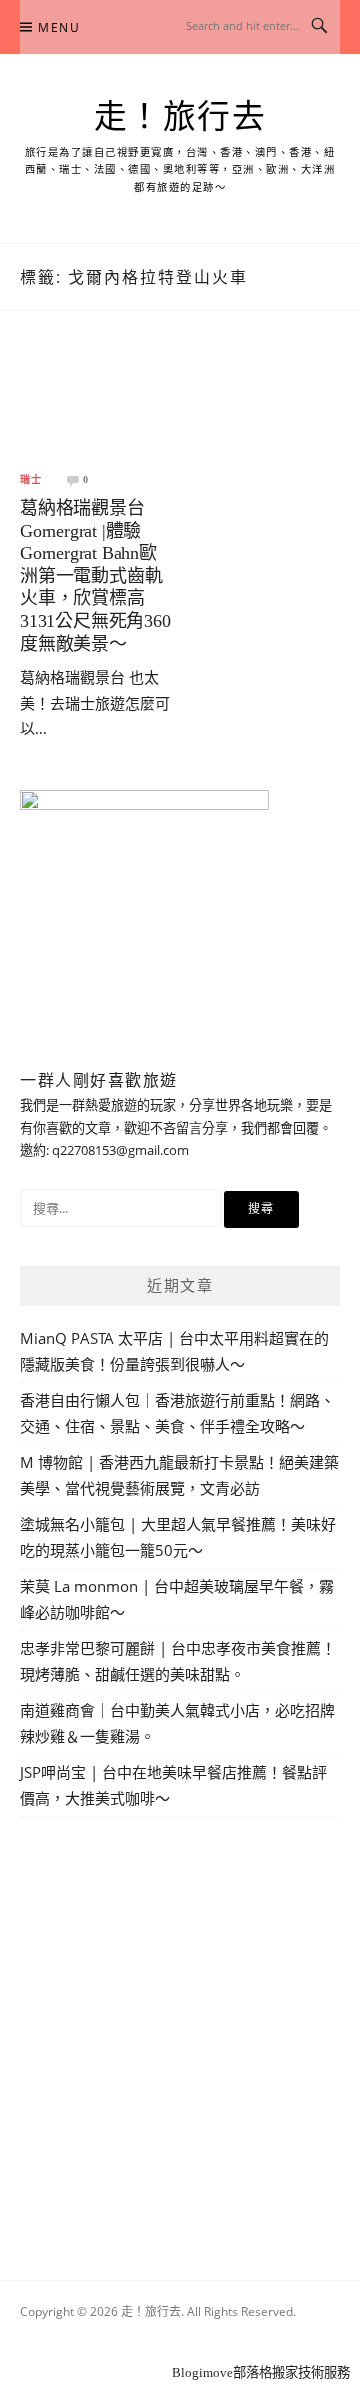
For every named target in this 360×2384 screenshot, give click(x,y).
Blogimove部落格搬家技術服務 (261, 2372)
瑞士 (31, 480)
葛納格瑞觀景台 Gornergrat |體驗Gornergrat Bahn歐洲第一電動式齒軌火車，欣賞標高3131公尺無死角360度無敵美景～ (95, 576)
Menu (59, 27)
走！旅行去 (180, 117)
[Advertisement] (180, 2025)
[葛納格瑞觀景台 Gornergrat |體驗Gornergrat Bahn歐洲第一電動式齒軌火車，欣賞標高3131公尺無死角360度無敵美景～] (97, 405)
